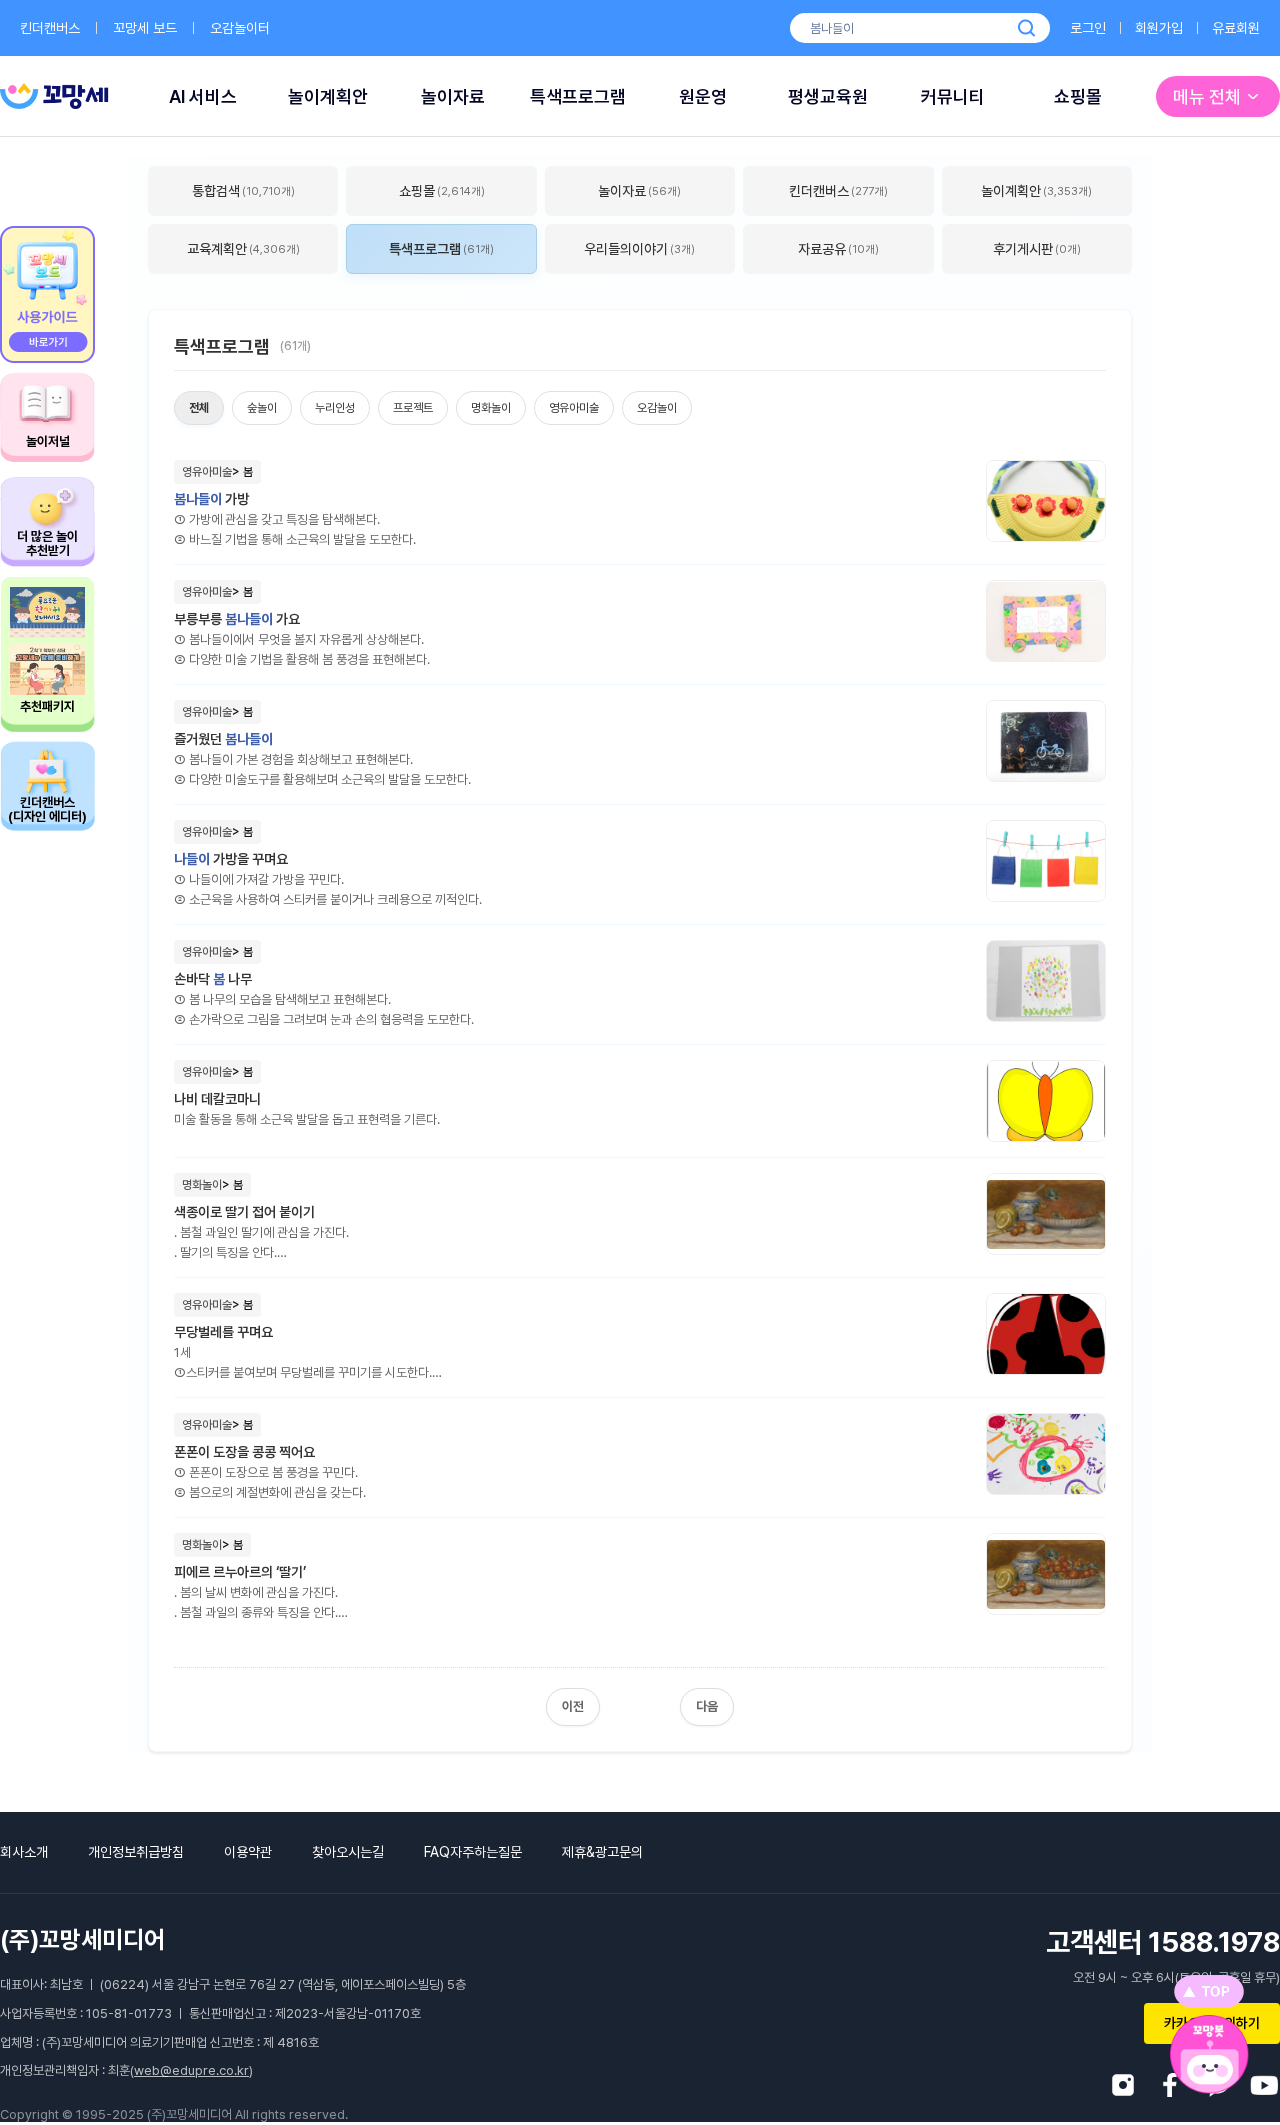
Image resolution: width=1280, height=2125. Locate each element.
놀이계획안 (328, 96)
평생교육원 (828, 96)
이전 (573, 1706)
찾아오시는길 (348, 1852)
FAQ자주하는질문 (473, 1852)
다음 (707, 1706)
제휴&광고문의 (602, 1852)
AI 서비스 (203, 96)
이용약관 (248, 1852)
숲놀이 (262, 408)
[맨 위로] (1209, 1991)
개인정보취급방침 (136, 1852)
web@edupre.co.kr (191, 2070)
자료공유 (838, 249)
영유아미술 (574, 408)
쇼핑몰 (1078, 96)
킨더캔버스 (50, 28)
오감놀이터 (240, 28)
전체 (199, 408)
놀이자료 (453, 96)
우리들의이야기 (639, 249)
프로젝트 (413, 408)
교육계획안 (243, 249)
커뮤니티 (953, 96)
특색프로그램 (578, 96)
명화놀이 (491, 408)
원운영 (703, 96)
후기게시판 (1037, 249)
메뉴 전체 (1207, 96)
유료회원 (1236, 28)
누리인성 (335, 408)
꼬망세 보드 (145, 28)
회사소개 (24, 1852)
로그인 (1088, 28)
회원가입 (1159, 28)
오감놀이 (657, 408)
